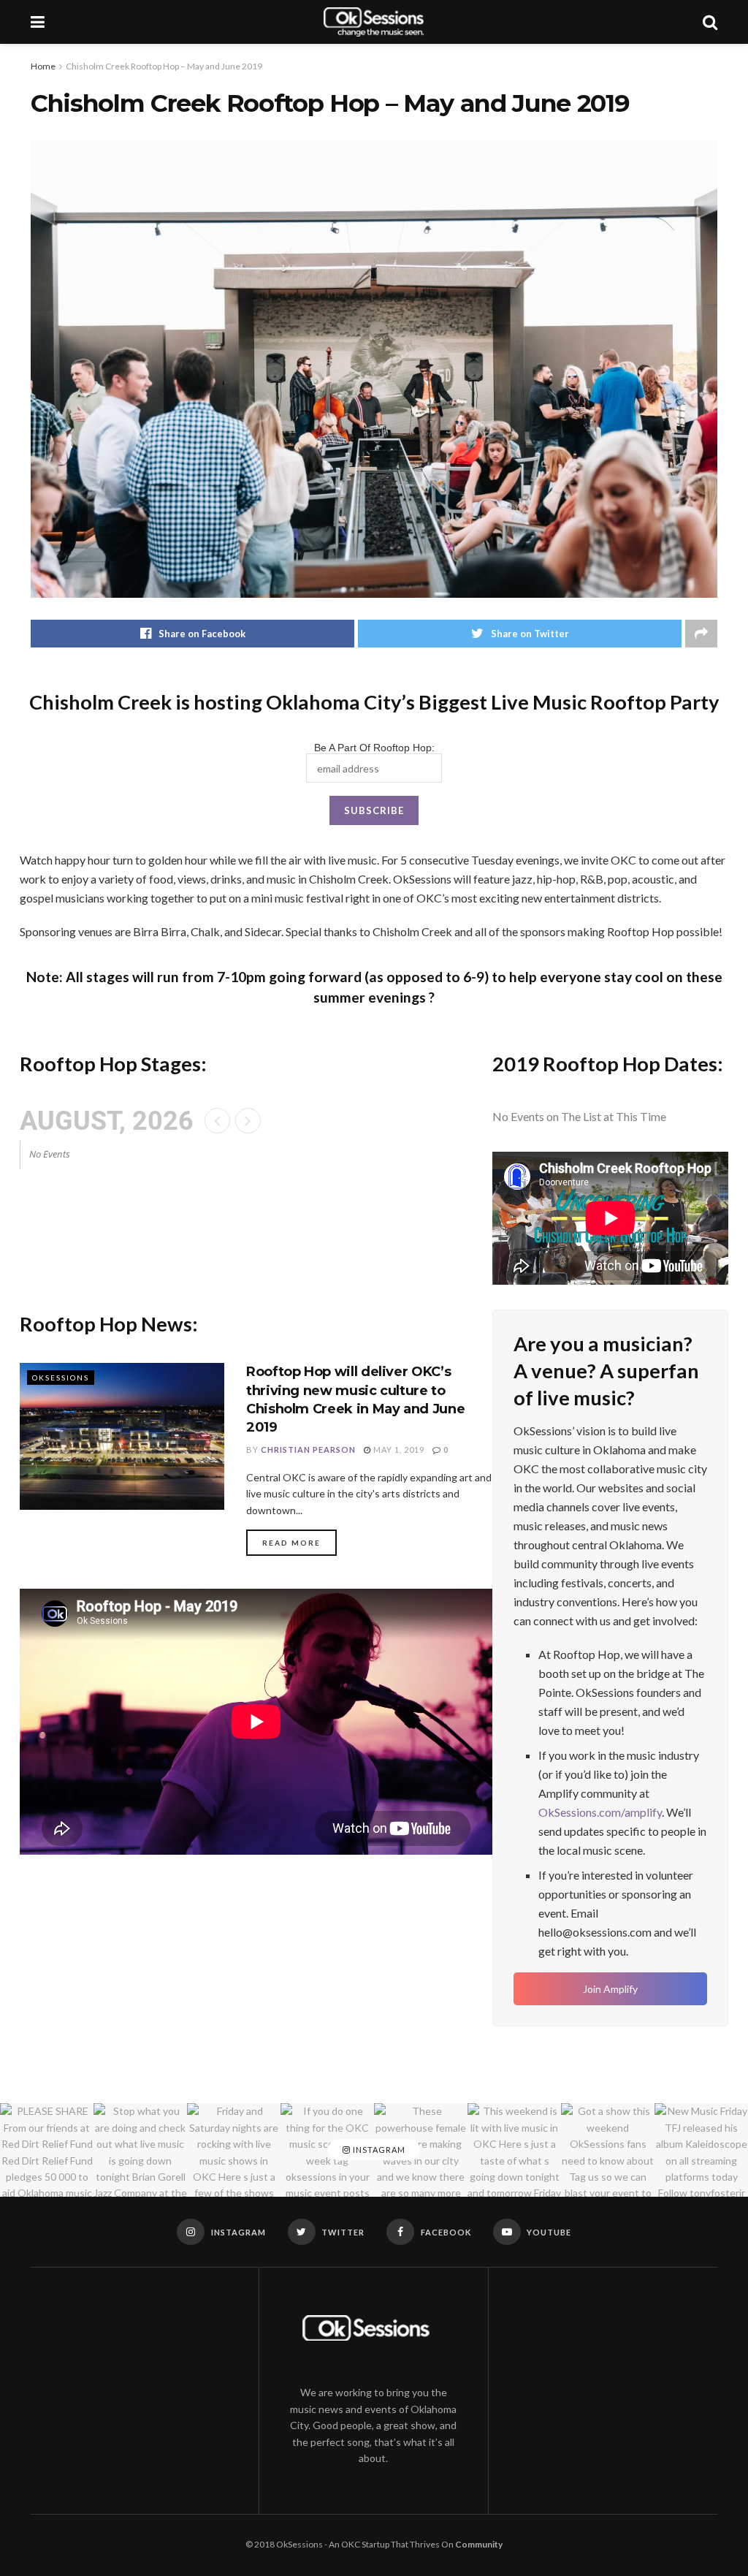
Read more (291, 1543)
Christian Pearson (308, 1450)
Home (43, 66)
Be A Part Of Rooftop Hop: (374, 748)
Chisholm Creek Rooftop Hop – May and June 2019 (164, 66)
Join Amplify (610, 1989)
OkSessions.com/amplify (600, 1812)
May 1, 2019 (398, 1450)
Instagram (378, 2150)
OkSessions (61, 1378)
